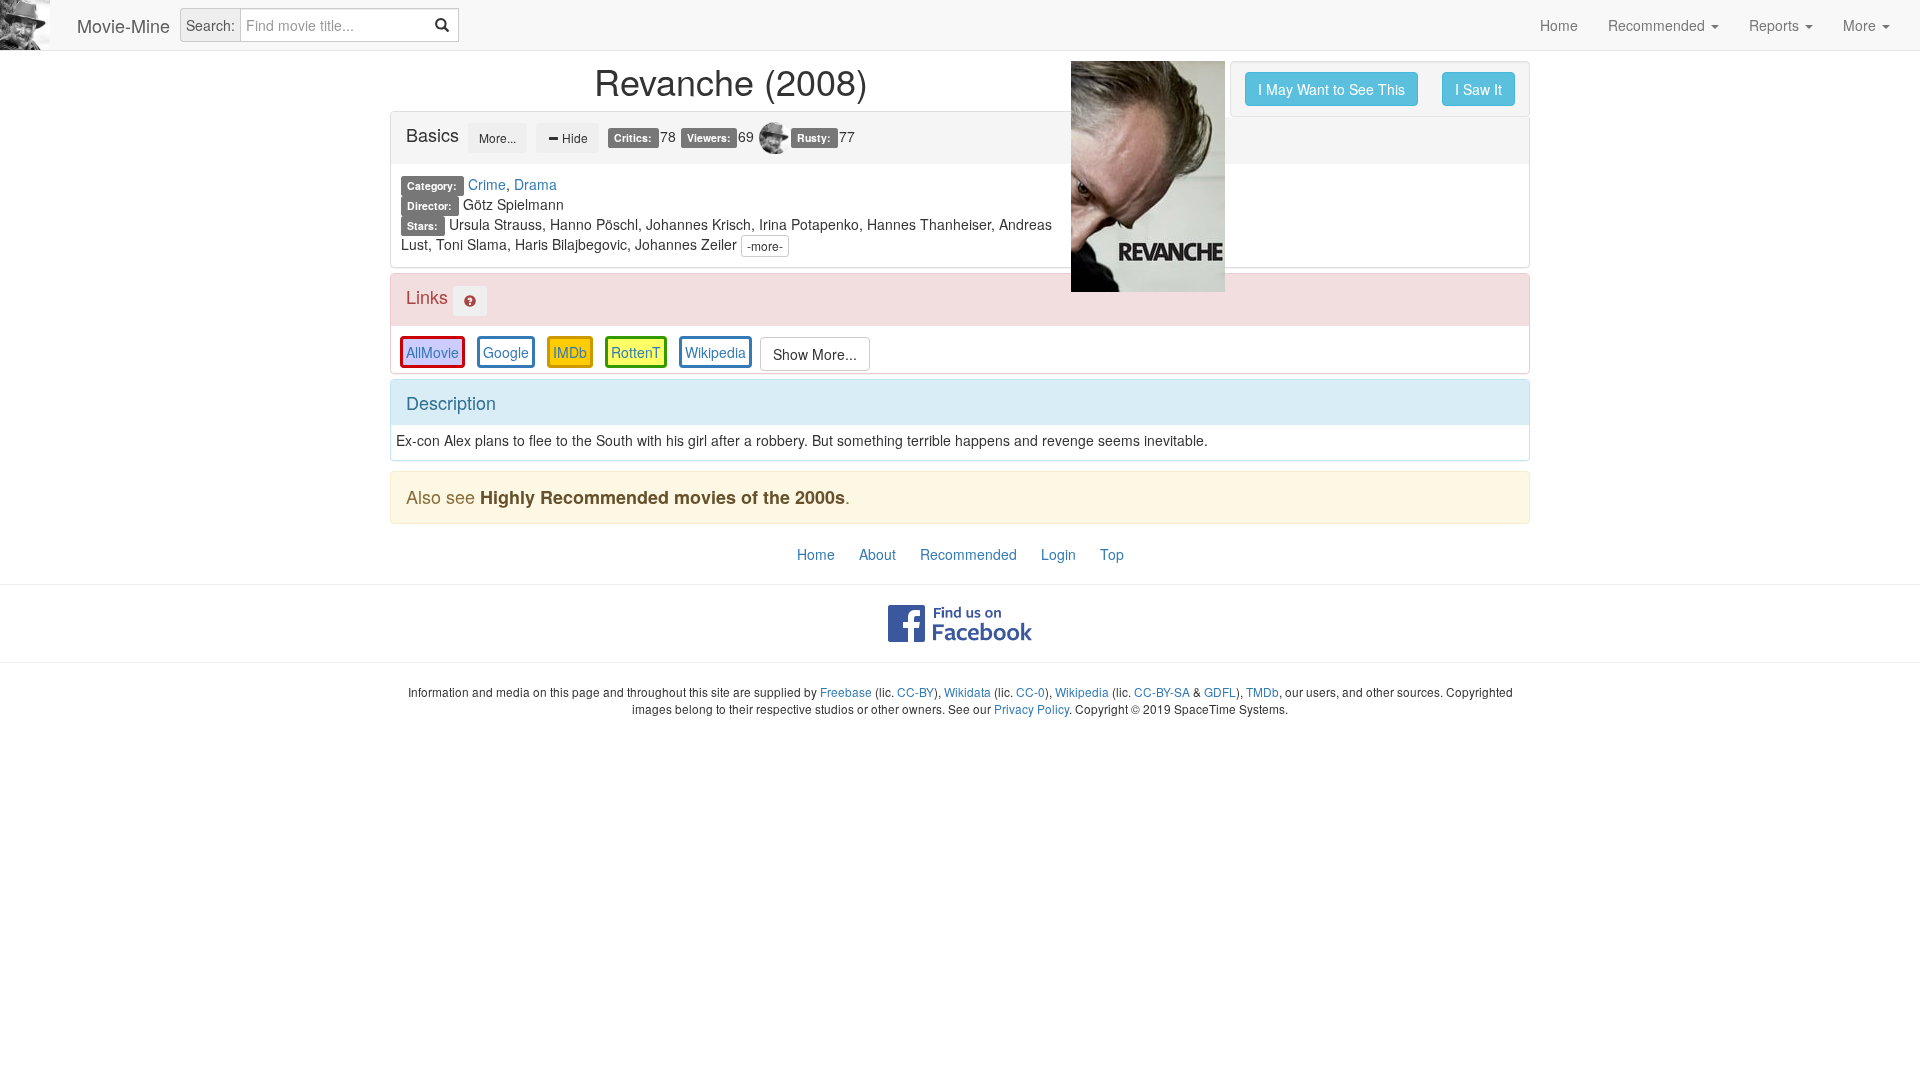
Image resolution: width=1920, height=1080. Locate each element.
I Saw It (1478, 89)
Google (506, 352)
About (877, 554)
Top (1112, 554)
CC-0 (1030, 691)
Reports (1776, 25)
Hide (573, 137)
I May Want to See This (1331, 89)
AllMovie (432, 352)
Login (1058, 554)
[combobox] (349, 25)
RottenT (636, 352)
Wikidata (967, 691)
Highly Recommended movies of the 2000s (662, 497)
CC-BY (915, 691)
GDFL (1220, 691)
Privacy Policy (1031, 708)
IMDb (570, 352)
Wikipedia (715, 352)
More (1861, 25)
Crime (487, 184)
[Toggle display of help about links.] (470, 301)
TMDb (1262, 691)
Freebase (846, 691)
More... (497, 137)
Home (1559, 25)
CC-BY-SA (1162, 691)
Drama (535, 184)
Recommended (1658, 25)
